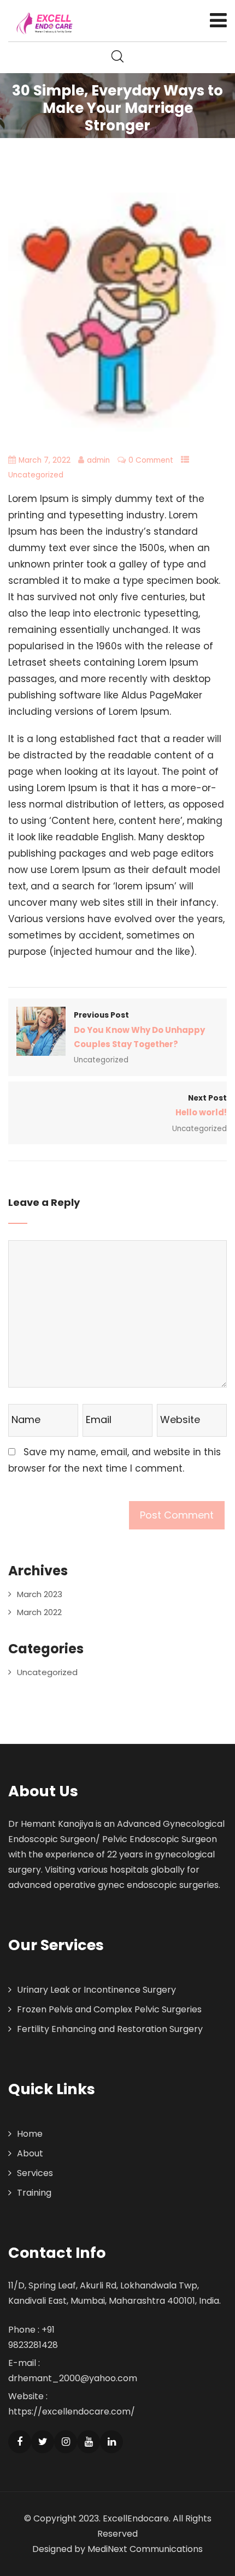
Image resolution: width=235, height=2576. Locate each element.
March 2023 (40, 1594)
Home (30, 2134)
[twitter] (43, 2442)
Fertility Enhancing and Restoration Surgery (110, 2029)
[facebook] (20, 2442)
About (30, 2153)
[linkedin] (111, 2442)
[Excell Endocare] (45, 23)
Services (35, 2173)
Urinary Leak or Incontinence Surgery (96, 1990)
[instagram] (66, 2442)
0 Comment (151, 460)
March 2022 (39, 1612)
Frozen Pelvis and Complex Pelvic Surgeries (109, 2009)
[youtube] (89, 2442)
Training (34, 2193)
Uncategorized (36, 475)
